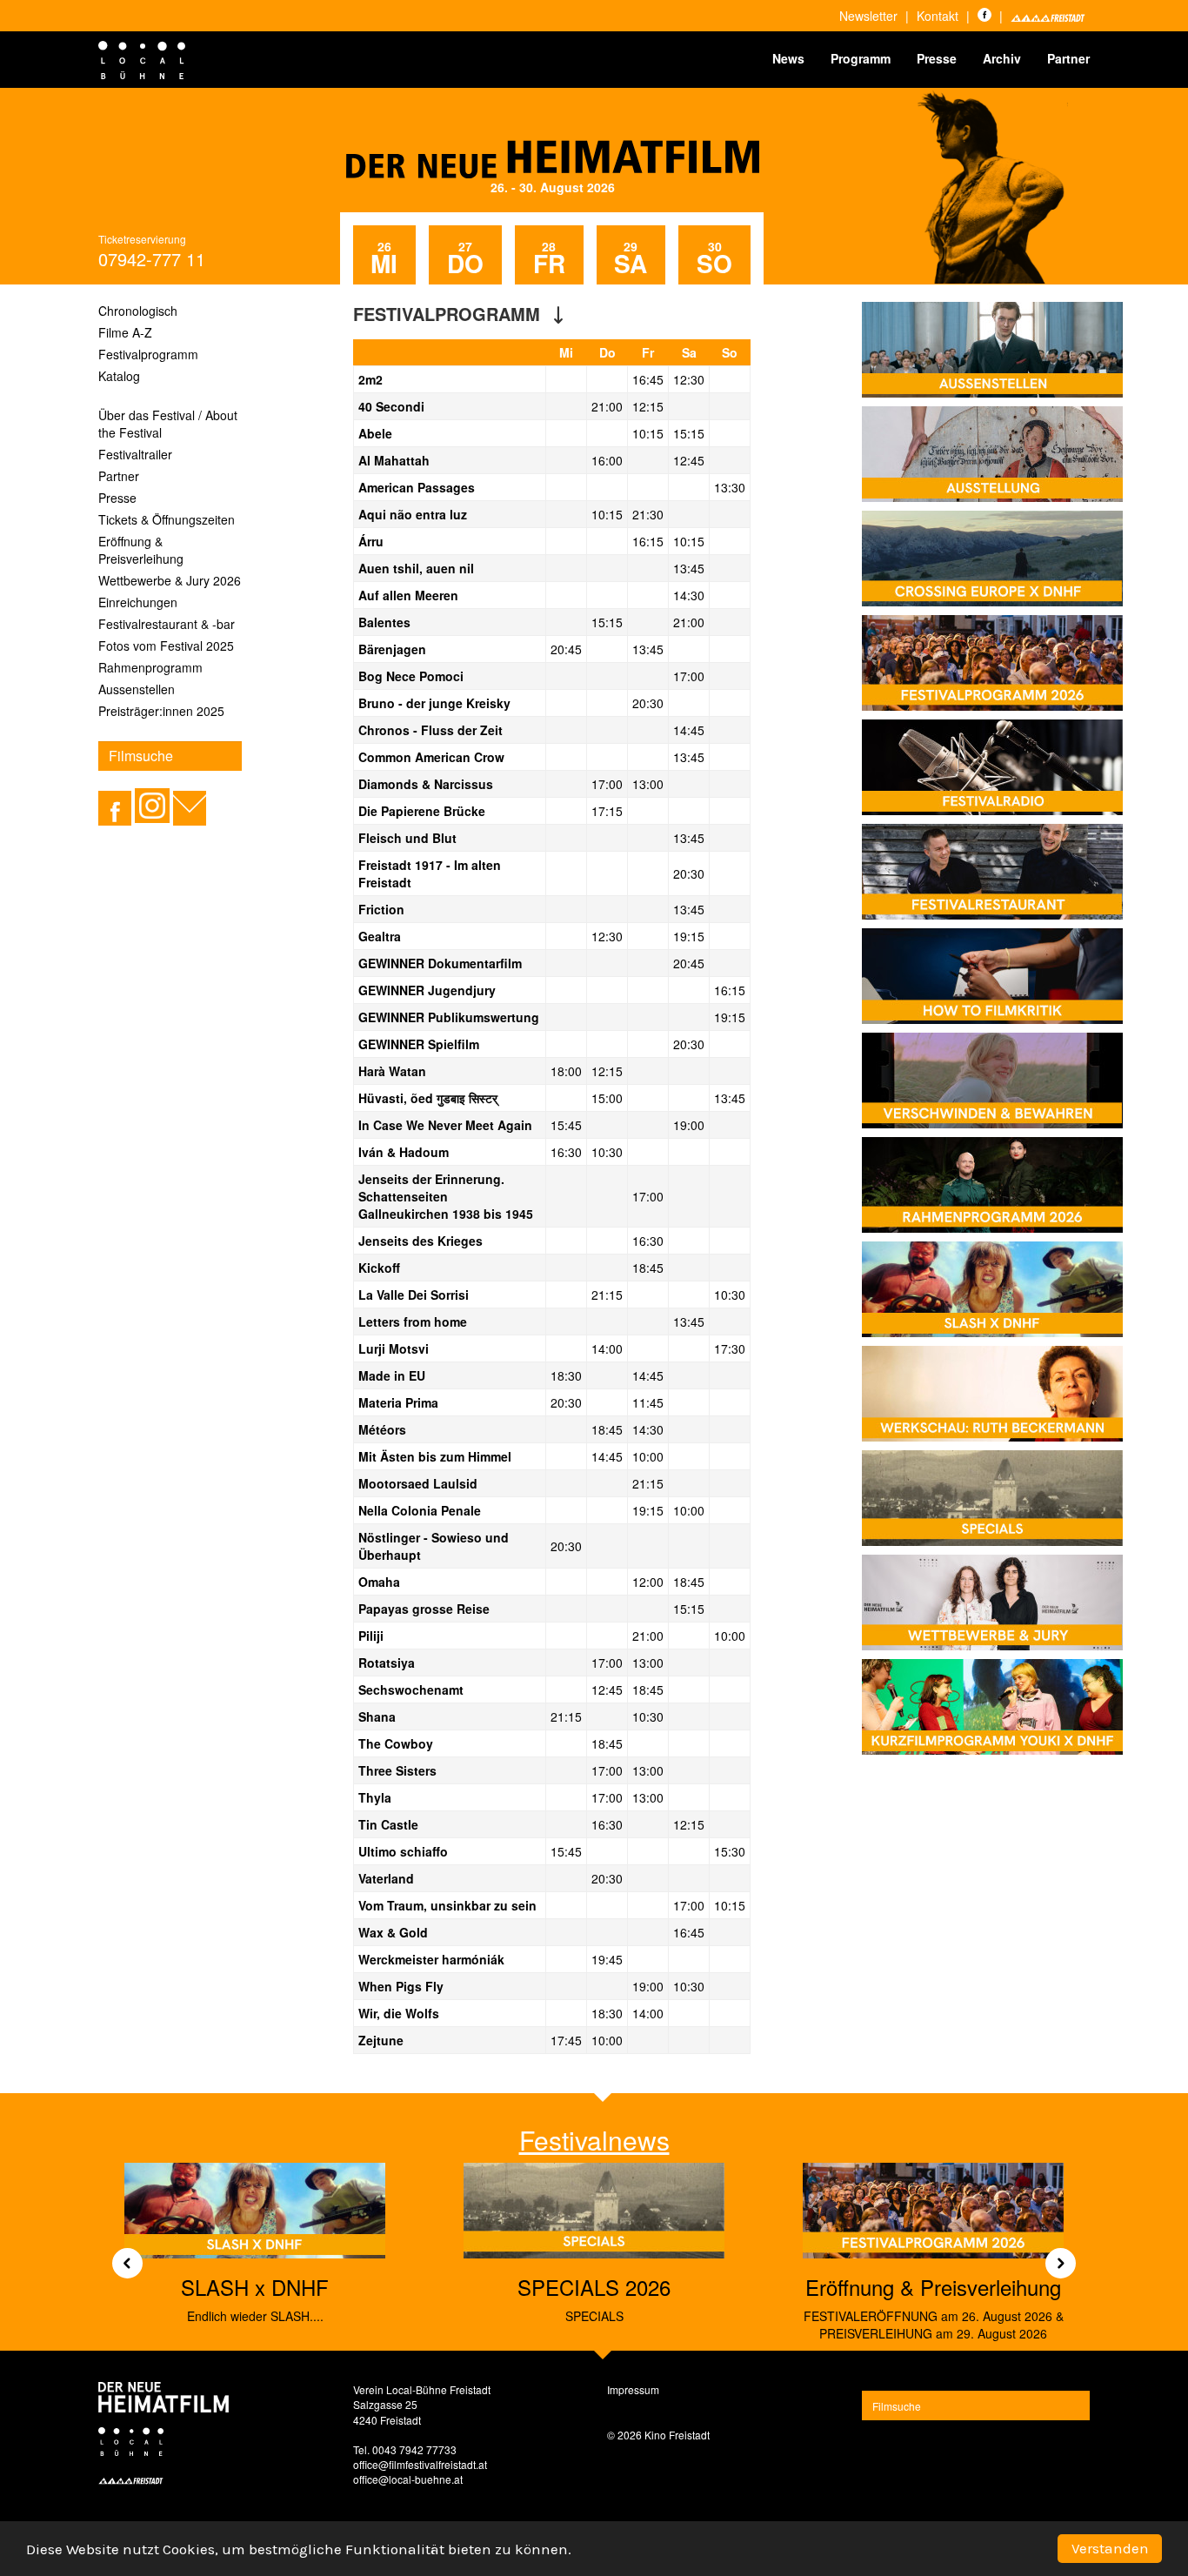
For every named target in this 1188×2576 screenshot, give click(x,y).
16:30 (566, 1152)
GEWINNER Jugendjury (427, 990)
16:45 (648, 379)
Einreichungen (138, 602)
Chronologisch (138, 311)
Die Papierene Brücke (422, 811)
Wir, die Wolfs (399, 2013)
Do (607, 352)
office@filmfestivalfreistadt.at (420, 2464)
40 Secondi (391, 406)
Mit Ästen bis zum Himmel (435, 1456)
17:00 (689, 676)
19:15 (689, 936)
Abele (375, 433)
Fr (648, 352)
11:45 (648, 1402)
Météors (382, 1429)
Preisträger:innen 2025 (161, 711)
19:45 (607, 1959)
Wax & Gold (393, 1932)
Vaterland (386, 1878)
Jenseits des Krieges (420, 1241)
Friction (381, 909)
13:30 (730, 487)
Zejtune (381, 2040)
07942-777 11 (152, 259)
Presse (937, 58)
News (788, 58)
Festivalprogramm (148, 354)
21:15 (607, 1295)
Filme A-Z (125, 332)
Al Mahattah (394, 460)
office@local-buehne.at (408, 2479)
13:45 (689, 568)
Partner (1068, 58)
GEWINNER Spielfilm (419, 1044)
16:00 (607, 460)
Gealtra (380, 936)
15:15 (689, 433)
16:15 (648, 541)
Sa (689, 352)
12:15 (648, 406)
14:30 (689, 595)
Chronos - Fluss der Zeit (430, 730)
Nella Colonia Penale (420, 1510)
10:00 (648, 1456)
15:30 (730, 1851)
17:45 (566, 2040)
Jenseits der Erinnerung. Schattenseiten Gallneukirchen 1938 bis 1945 (446, 1196)
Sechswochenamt (411, 1689)
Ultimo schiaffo (403, 1851)
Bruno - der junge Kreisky (434, 703)
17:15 (607, 811)
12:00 (648, 1582)
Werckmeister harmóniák (431, 1959)
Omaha (379, 1582)
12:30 (689, 379)
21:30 (648, 514)
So (730, 352)
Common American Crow (431, 757)
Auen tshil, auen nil (416, 568)
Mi (566, 352)
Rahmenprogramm (150, 667)
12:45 (689, 460)
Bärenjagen (392, 649)
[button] (121, 2257)
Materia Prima (398, 1402)
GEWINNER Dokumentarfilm (440, 963)
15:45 (566, 1125)
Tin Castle (388, 1824)
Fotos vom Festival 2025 (166, 646)
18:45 (648, 1268)
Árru (371, 541)
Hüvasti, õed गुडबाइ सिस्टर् (428, 1098)
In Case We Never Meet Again (445, 1125)
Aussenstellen (137, 689)
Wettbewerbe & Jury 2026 (170, 580)
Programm (861, 58)
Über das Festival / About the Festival (168, 424)
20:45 (566, 649)
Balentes (384, 622)
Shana (377, 1716)
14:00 (607, 1348)
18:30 (566, 1375)
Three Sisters (397, 1770)
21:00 (607, 406)
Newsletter (868, 16)
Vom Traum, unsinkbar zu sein (447, 1905)
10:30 (607, 1152)
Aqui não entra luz (413, 514)
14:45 (689, 730)
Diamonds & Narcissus (426, 784)
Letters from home (413, 1321)
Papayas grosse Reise (424, 1609)
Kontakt (938, 16)
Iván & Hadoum (404, 1152)
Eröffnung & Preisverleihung (141, 550)
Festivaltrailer (135, 454)
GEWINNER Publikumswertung (449, 1017)
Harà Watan (392, 1071)
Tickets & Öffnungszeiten (167, 519)
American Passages (417, 487)
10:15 (648, 433)
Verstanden (1110, 2548)
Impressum (633, 2389)
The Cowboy (396, 1743)
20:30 (648, 703)
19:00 (689, 1125)
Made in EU (392, 1375)
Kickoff (379, 1268)
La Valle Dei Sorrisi (414, 1295)
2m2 (370, 379)
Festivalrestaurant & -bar (167, 624)
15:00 (607, 1098)
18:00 (566, 1071)
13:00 (648, 784)
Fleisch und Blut (407, 838)
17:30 (730, 1348)
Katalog (119, 376)
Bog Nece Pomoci (411, 676)
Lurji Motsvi (394, 1348)
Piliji (371, 1636)
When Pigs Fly (401, 1986)
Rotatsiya (387, 1663)
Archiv (1002, 58)
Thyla (375, 1797)
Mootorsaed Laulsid (418, 1483)
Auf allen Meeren (408, 595)
